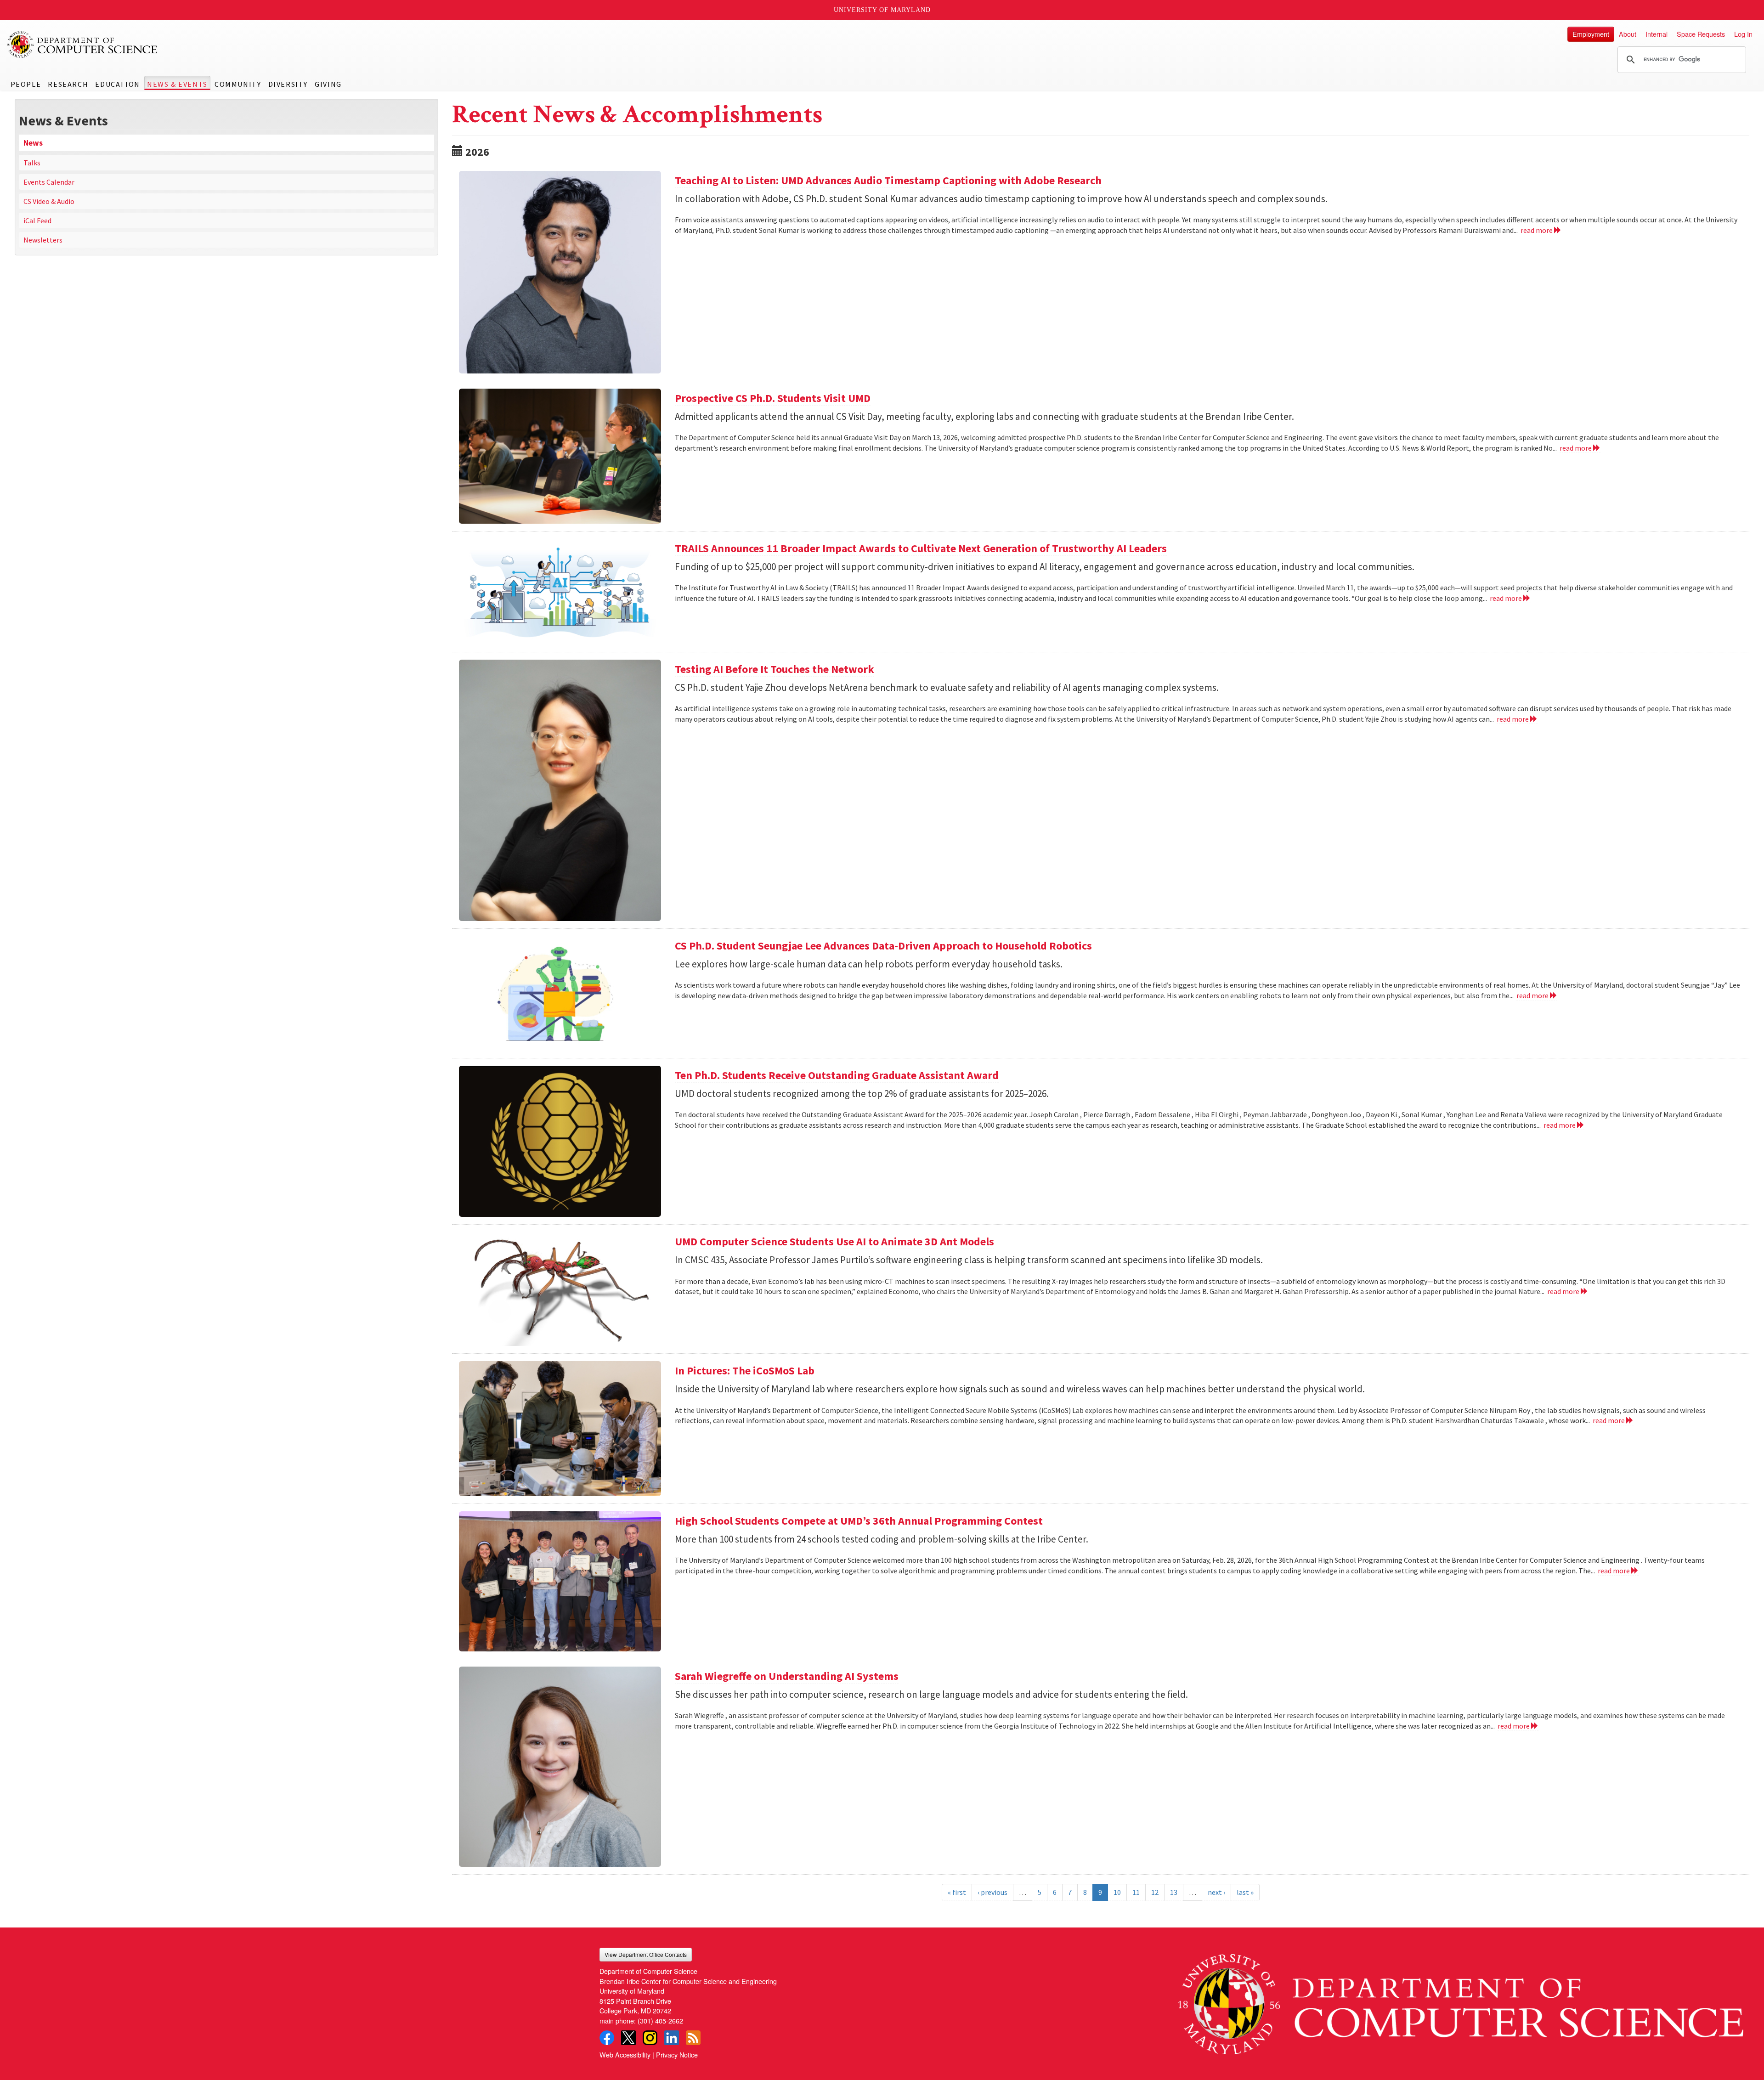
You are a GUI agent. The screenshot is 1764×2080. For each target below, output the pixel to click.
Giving (328, 84)
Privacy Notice (677, 2055)
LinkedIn (672, 2038)
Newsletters (43, 240)
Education (117, 84)
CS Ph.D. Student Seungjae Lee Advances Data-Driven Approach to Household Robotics (883, 946)
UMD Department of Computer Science (83, 45)
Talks (32, 163)
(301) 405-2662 (660, 2021)
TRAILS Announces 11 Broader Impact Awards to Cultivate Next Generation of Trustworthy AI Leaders (921, 548)
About (1628, 34)
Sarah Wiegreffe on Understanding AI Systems (787, 1676)
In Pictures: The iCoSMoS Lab (745, 1371)
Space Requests (1701, 34)
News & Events (177, 84)
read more (1537, 230)
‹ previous (992, 1892)
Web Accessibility (625, 2055)
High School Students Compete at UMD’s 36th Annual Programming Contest (859, 1521)
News (33, 143)
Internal (1657, 34)
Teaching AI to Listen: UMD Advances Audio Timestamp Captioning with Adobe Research (888, 180)
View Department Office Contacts (646, 1954)
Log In (1743, 34)
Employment (1591, 34)
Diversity (288, 84)
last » (1245, 1892)
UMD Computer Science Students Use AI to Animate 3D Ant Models (834, 1241)
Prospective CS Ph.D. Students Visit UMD (773, 398)
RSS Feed (693, 2038)
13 (1174, 1892)
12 (1155, 1892)
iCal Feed (37, 220)
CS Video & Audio (49, 201)
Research (68, 84)
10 (1117, 1892)
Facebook (607, 2038)
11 (1136, 1892)
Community (238, 84)
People (26, 84)
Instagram (650, 2038)
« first (957, 1892)
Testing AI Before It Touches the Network (775, 669)
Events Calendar (49, 182)
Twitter (628, 2038)
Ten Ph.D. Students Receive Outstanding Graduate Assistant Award (837, 1075)
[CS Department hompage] (1461, 2001)
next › (1216, 1892)
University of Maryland (882, 10)
